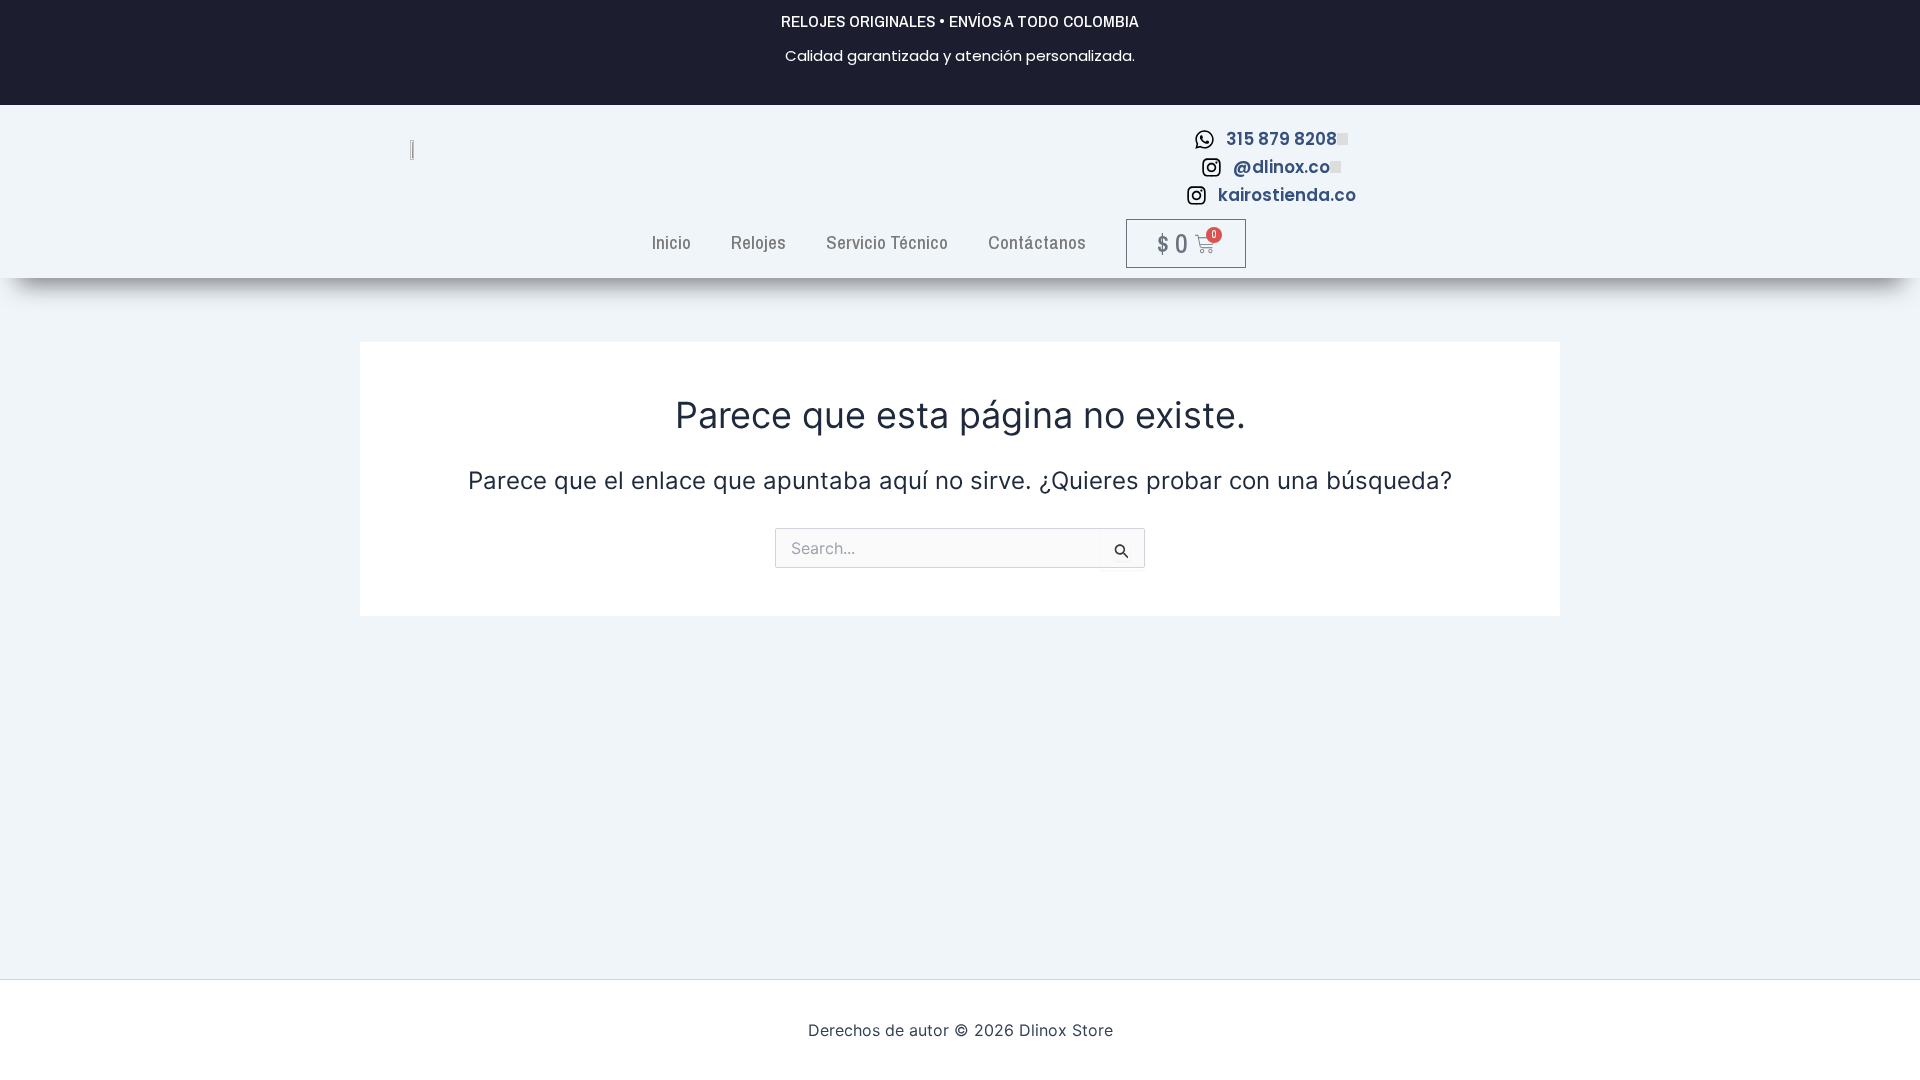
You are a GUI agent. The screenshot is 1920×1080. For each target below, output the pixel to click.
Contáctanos (1037, 242)
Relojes (758, 242)
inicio (671, 242)
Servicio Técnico (887, 242)
